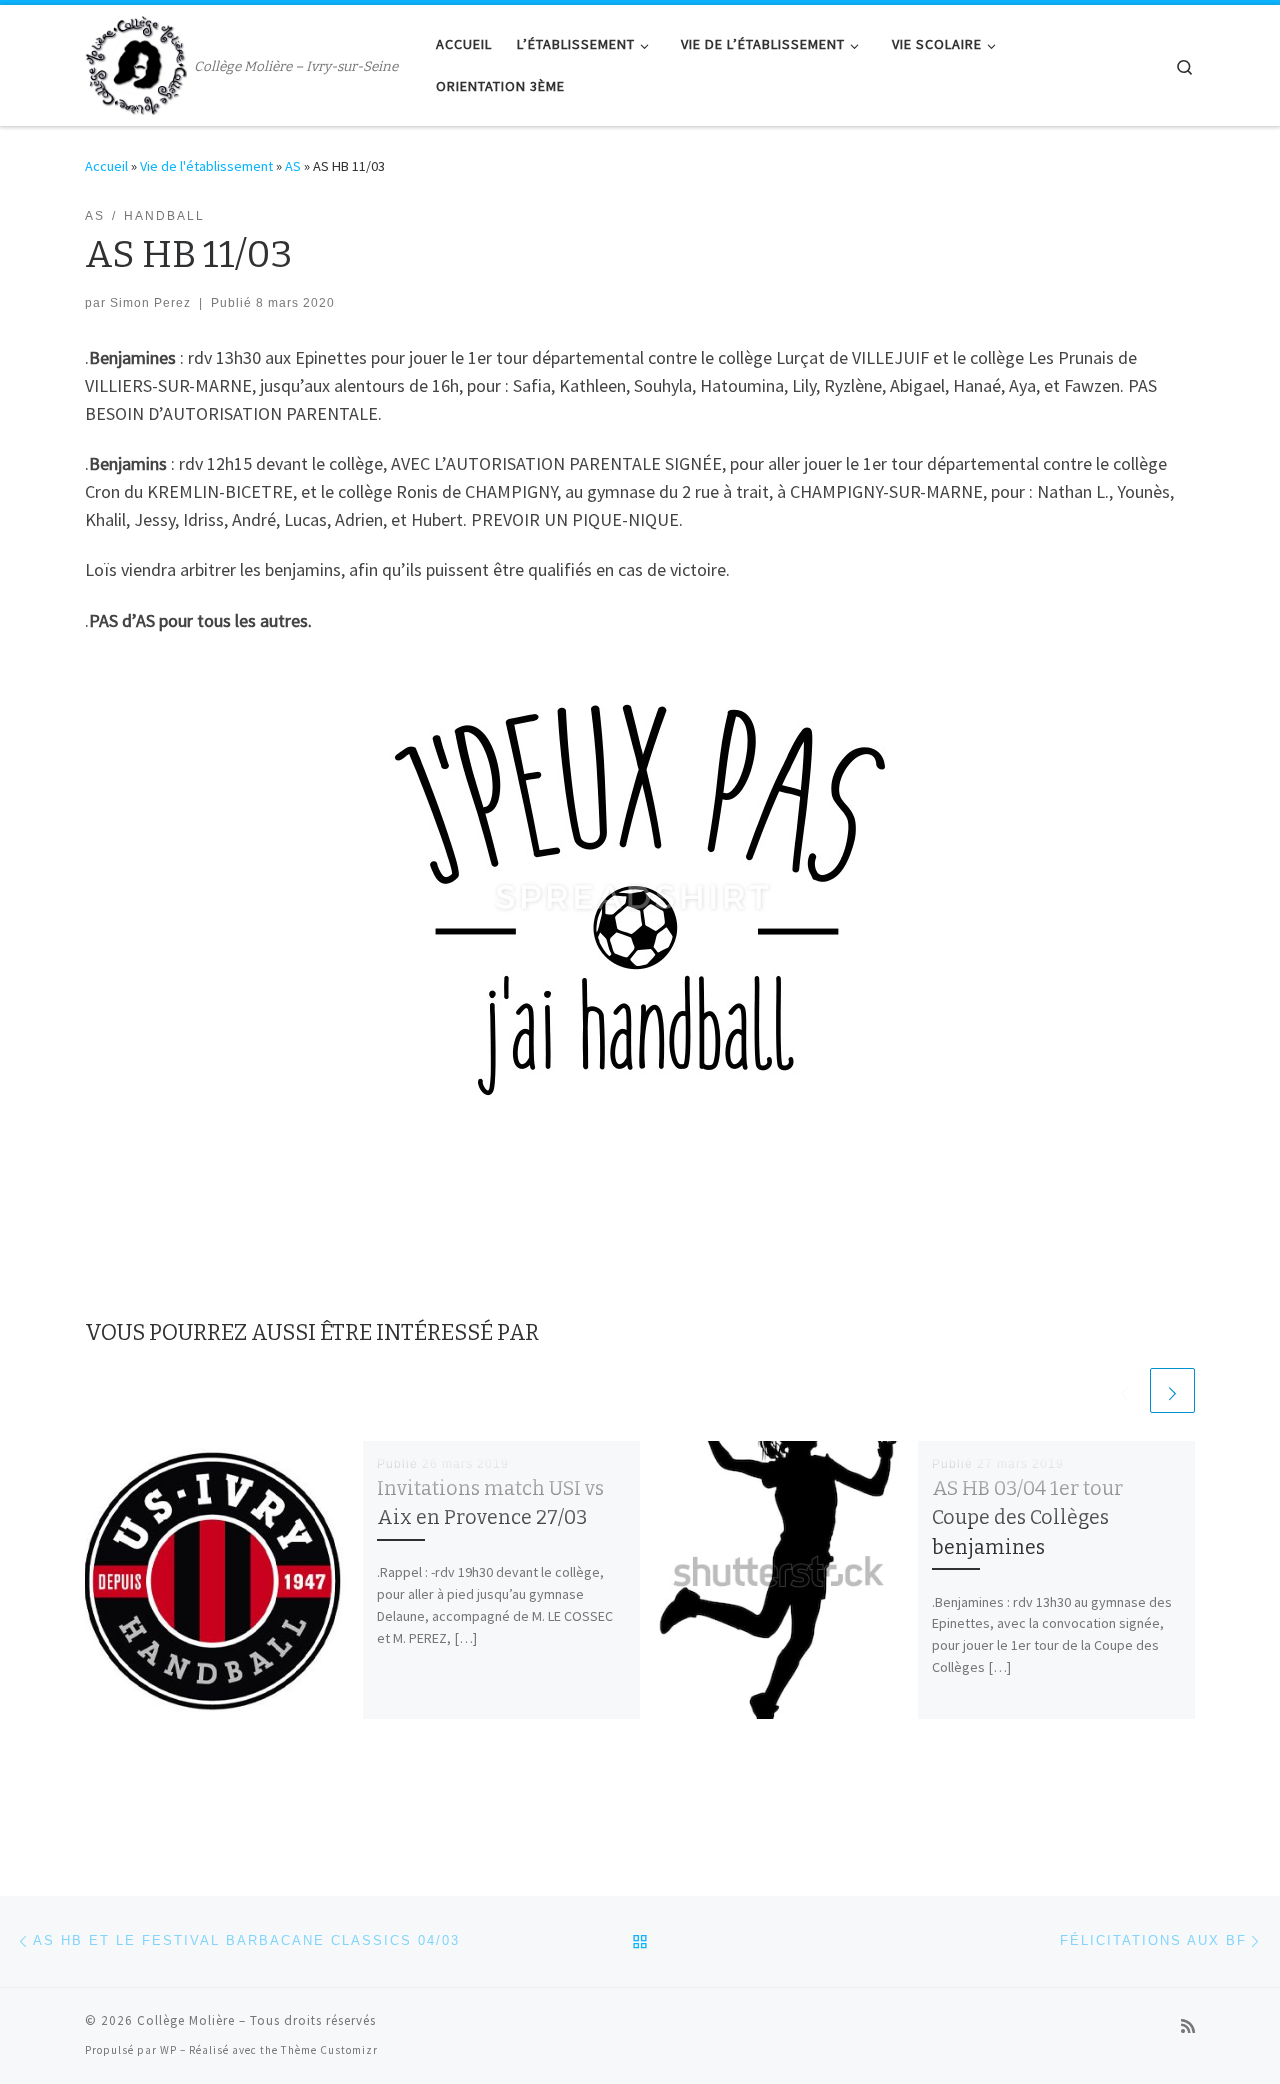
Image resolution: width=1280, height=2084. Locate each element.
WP (168, 2050)
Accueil (106, 166)
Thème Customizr (329, 2050)
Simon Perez (150, 303)
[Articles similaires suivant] (1172, 1390)
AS (293, 166)
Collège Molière (186, 2020)
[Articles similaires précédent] (1124, 1390)
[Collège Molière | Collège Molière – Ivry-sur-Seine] (136, 63)
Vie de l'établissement (206, 166)
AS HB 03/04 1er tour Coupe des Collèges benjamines (1027, 1517)
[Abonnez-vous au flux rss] (1188, 2026)
